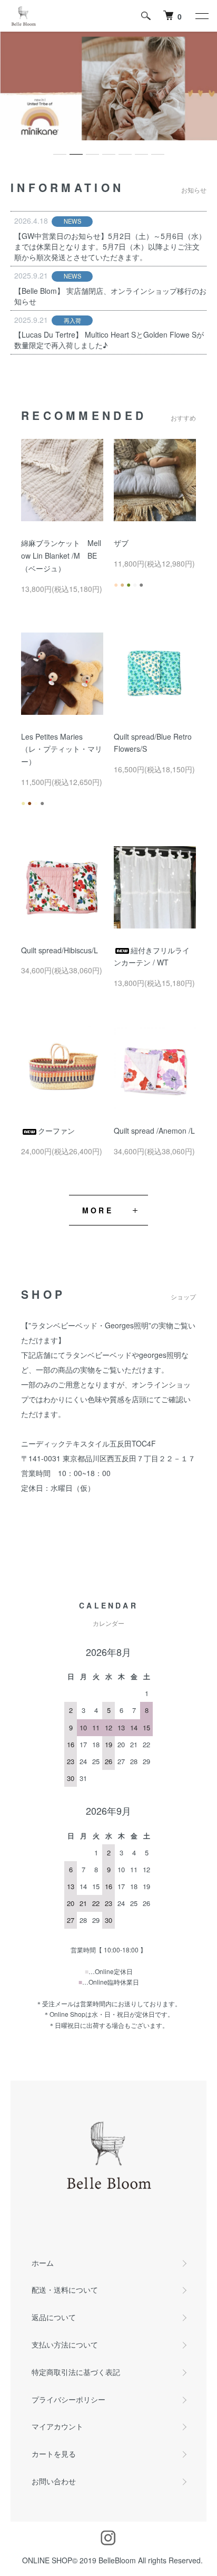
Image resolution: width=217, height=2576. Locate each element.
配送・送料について (65, 2290)
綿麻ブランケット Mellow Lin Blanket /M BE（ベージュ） (61, 556)
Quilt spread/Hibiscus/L (60, 950)
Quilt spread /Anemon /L (154, 1131)
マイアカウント (57, 2426)
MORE (98, 1210)
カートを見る (54, 2454)
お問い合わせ (54, 2481)
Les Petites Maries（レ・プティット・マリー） (62, 749)
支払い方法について (65, 2344)
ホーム (43, 2263)
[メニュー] (201, 16)
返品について (54, 2317)
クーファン (56, 1131)
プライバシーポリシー (68, 2399)
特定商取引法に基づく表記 (76, 2372)
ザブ (121, 543)
